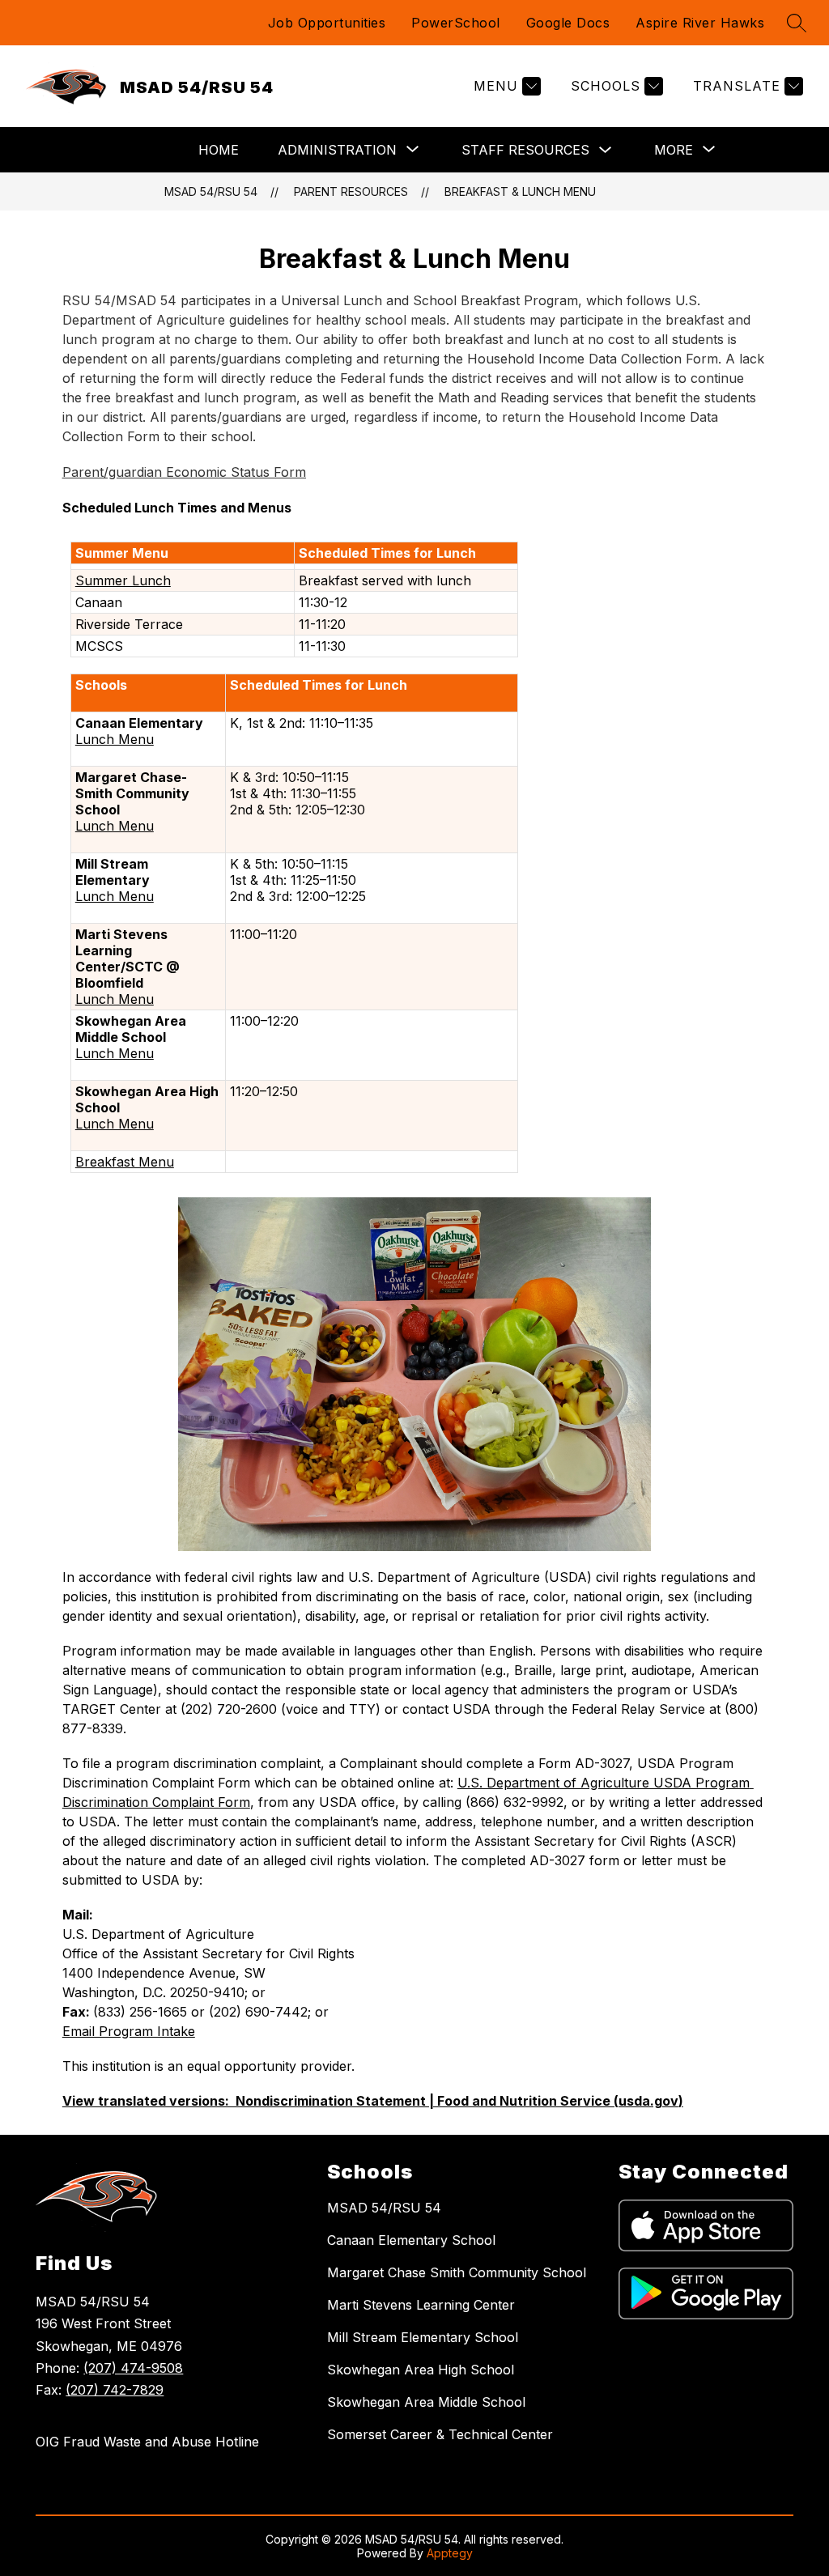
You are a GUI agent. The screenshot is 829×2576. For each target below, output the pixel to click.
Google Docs (568, 23)
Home (219, 150)
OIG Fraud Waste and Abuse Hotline (147, 2442)
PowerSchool (456, 23)
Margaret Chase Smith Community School (457, 2272)
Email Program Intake (129, 2031)
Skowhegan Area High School (421, 2370)
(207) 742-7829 (115, 2390)
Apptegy (450, 2553)
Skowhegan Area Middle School (426, 2402)
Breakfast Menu (125, 1162)
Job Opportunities (327, 23)
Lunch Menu (115, 739)
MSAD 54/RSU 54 (211, 191)
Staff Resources (525, 150)
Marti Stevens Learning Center (421, 2305)
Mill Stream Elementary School (423, 2337)
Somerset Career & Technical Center (440, 2434)
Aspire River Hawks (700, 23)
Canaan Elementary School (411, 2240)
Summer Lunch (123, 580)
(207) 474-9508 (133, 2368)
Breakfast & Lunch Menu (520, 191)
